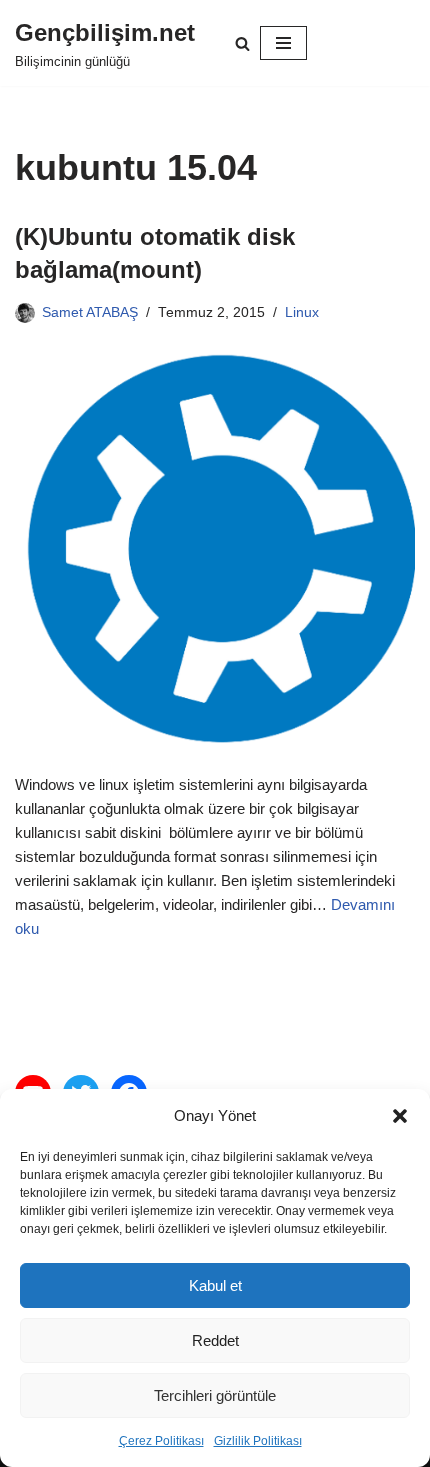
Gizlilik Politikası (258, 1441)
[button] (400, 1116)
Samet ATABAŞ (90, 312)
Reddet (215, 1340)
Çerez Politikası (161, 1441)
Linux (302, 312)
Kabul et (215, 1285)
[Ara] (242, 43)
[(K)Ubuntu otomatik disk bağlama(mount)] (215, 548)
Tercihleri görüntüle (215, 1395)
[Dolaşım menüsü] (283, 43)
